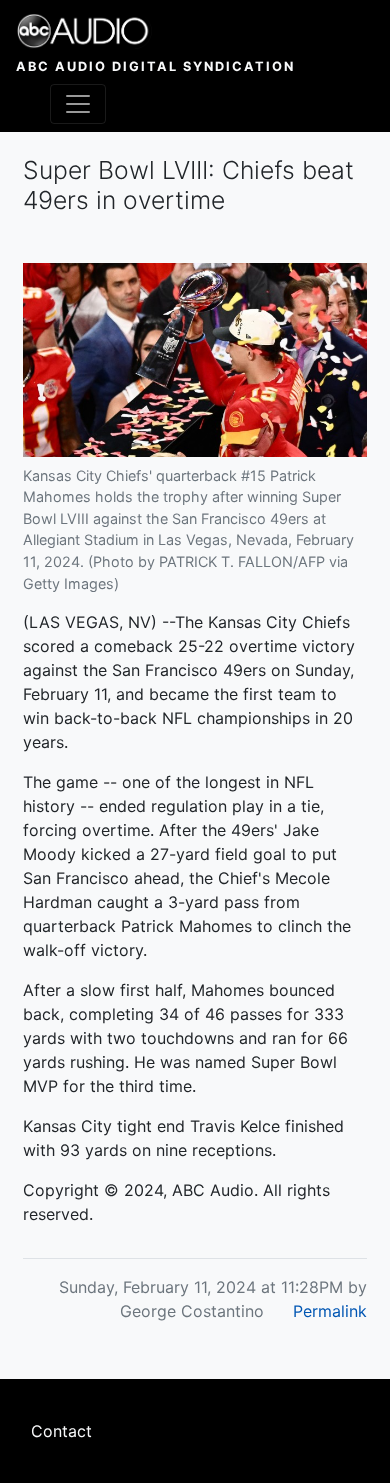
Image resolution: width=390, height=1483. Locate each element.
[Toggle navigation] (78, 104)
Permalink (330, 1311)
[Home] (155, 31)
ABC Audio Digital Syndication (155, 66)
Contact (61, 1431)
